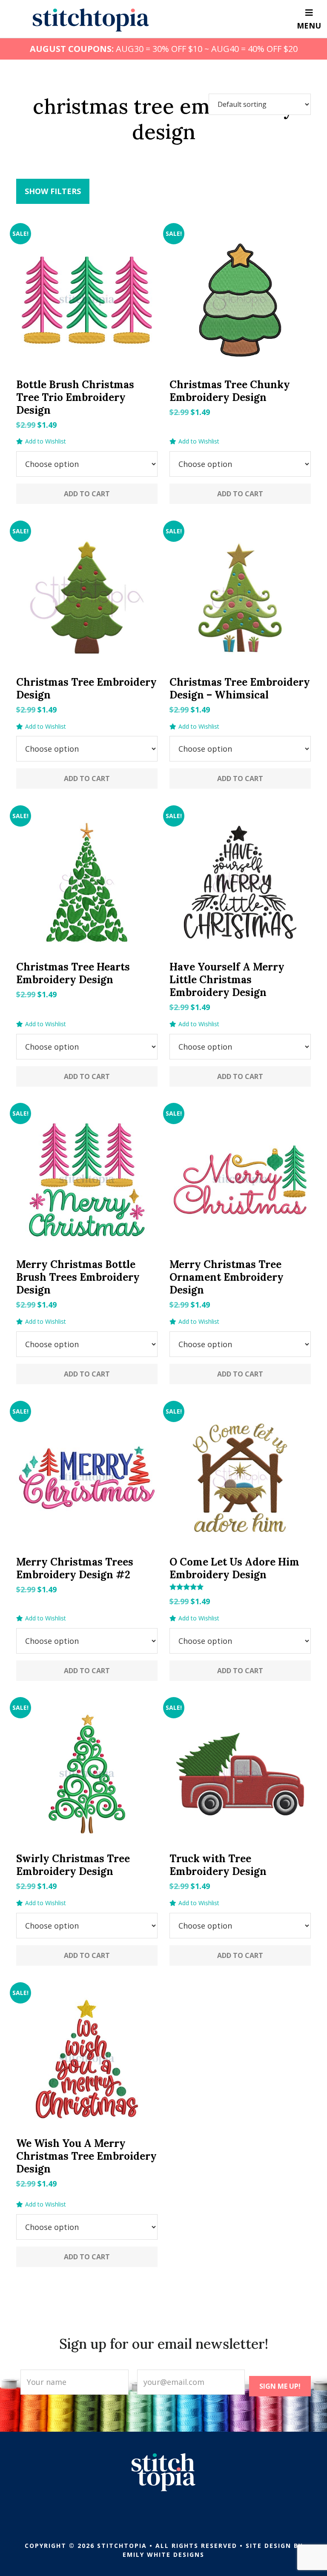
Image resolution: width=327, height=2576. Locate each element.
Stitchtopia (91, 20)
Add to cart (87, 494)
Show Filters (53, 191)
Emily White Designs (163, 2555)
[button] (41, 441)
